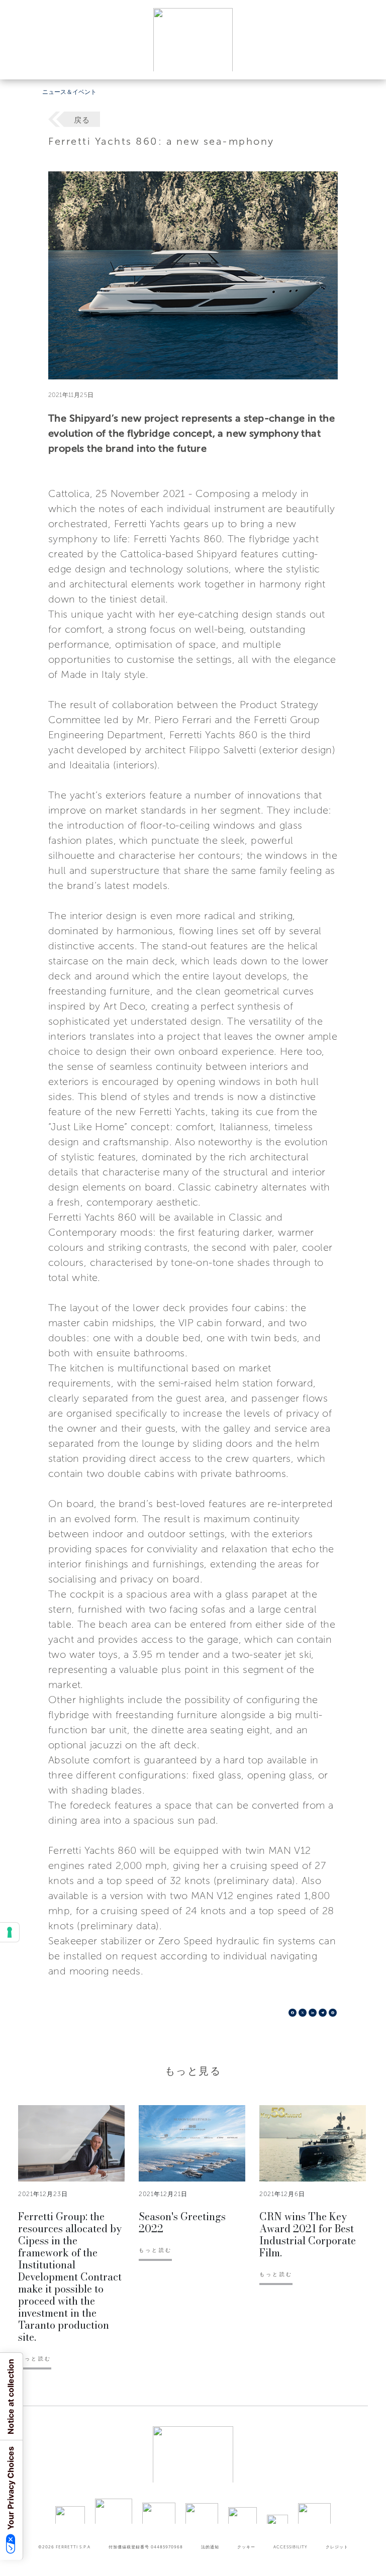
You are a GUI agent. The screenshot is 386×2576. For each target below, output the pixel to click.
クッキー (246, 2547)
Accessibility (291, 2547)
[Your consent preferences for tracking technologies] (10, 1932)
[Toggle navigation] (367, 62)
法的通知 (210, 2547)
